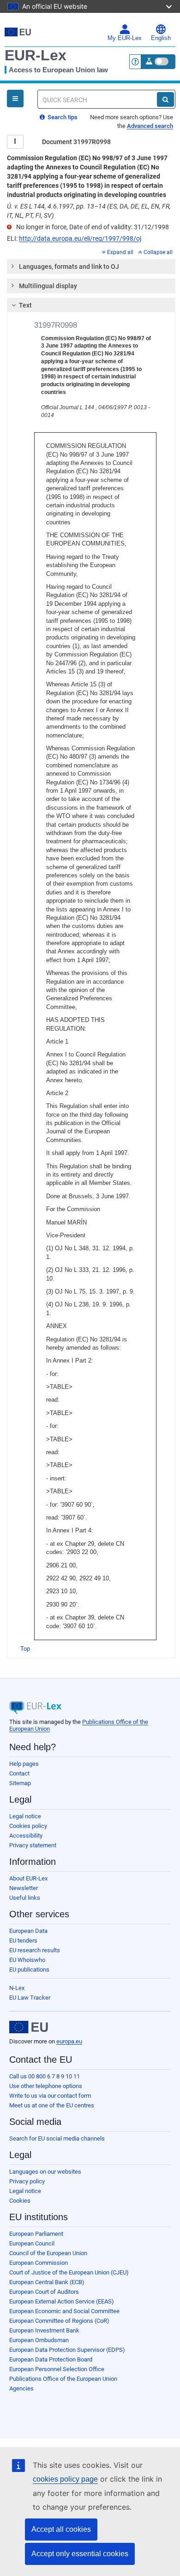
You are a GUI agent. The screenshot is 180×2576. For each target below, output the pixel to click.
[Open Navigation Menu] (15, 99)
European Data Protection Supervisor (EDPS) (67, 2350)
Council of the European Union (48, 2253)
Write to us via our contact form (50, 2096)
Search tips (62, 117)
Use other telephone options (46, 2086)
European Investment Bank (44, 2330)
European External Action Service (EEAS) (62, 2301)
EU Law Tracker (30, 1998)
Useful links (25, 1898)
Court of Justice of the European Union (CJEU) (69, 2272)
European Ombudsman (39, 2340)
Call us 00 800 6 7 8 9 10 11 (45, 2076)
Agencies (21, 2388)
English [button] (161, 38)
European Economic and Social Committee (64, 2311)
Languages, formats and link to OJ (69, 267)
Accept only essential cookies (80, 2554)
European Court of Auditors (44, 2292)
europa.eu (69, 2041)
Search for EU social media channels (57, 2138)
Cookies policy (28, 1826)
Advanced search (150, 126)
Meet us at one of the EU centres (52, 2105)
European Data (28, 1931)
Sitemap (20, 1783)
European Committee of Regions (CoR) (59, 2321)
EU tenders (23, 1941)
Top (25, 1649)
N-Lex (17, 1988)
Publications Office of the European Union (63, 2379)
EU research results (35, 1950)
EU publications (29, 1970)
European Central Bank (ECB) (47, 2282)
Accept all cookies (61, 2529)
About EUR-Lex (28, 1878)
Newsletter (24, 1888)
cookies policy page (65, 2479)
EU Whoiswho (27, 1960)
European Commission (39, 2263)
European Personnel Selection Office (57, 2369)
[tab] (91, 267)
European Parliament (36, 2234)
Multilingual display (48, 286)
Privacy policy (27, 2181)
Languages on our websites (45, 2172)
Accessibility (26, 1836)
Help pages (24, 1764)
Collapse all (158, 252)
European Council (32, 2243)
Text (25, 305)
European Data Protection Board (51, 2359)
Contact (19, 1773)
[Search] (165, 99)
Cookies (20, 2201)
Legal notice (25, 1816)
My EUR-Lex (125, 38)
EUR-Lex (36, 55)
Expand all (120, 252)
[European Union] (29, 2027)
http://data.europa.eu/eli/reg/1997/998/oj (80, 238)
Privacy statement (33, 1845)
